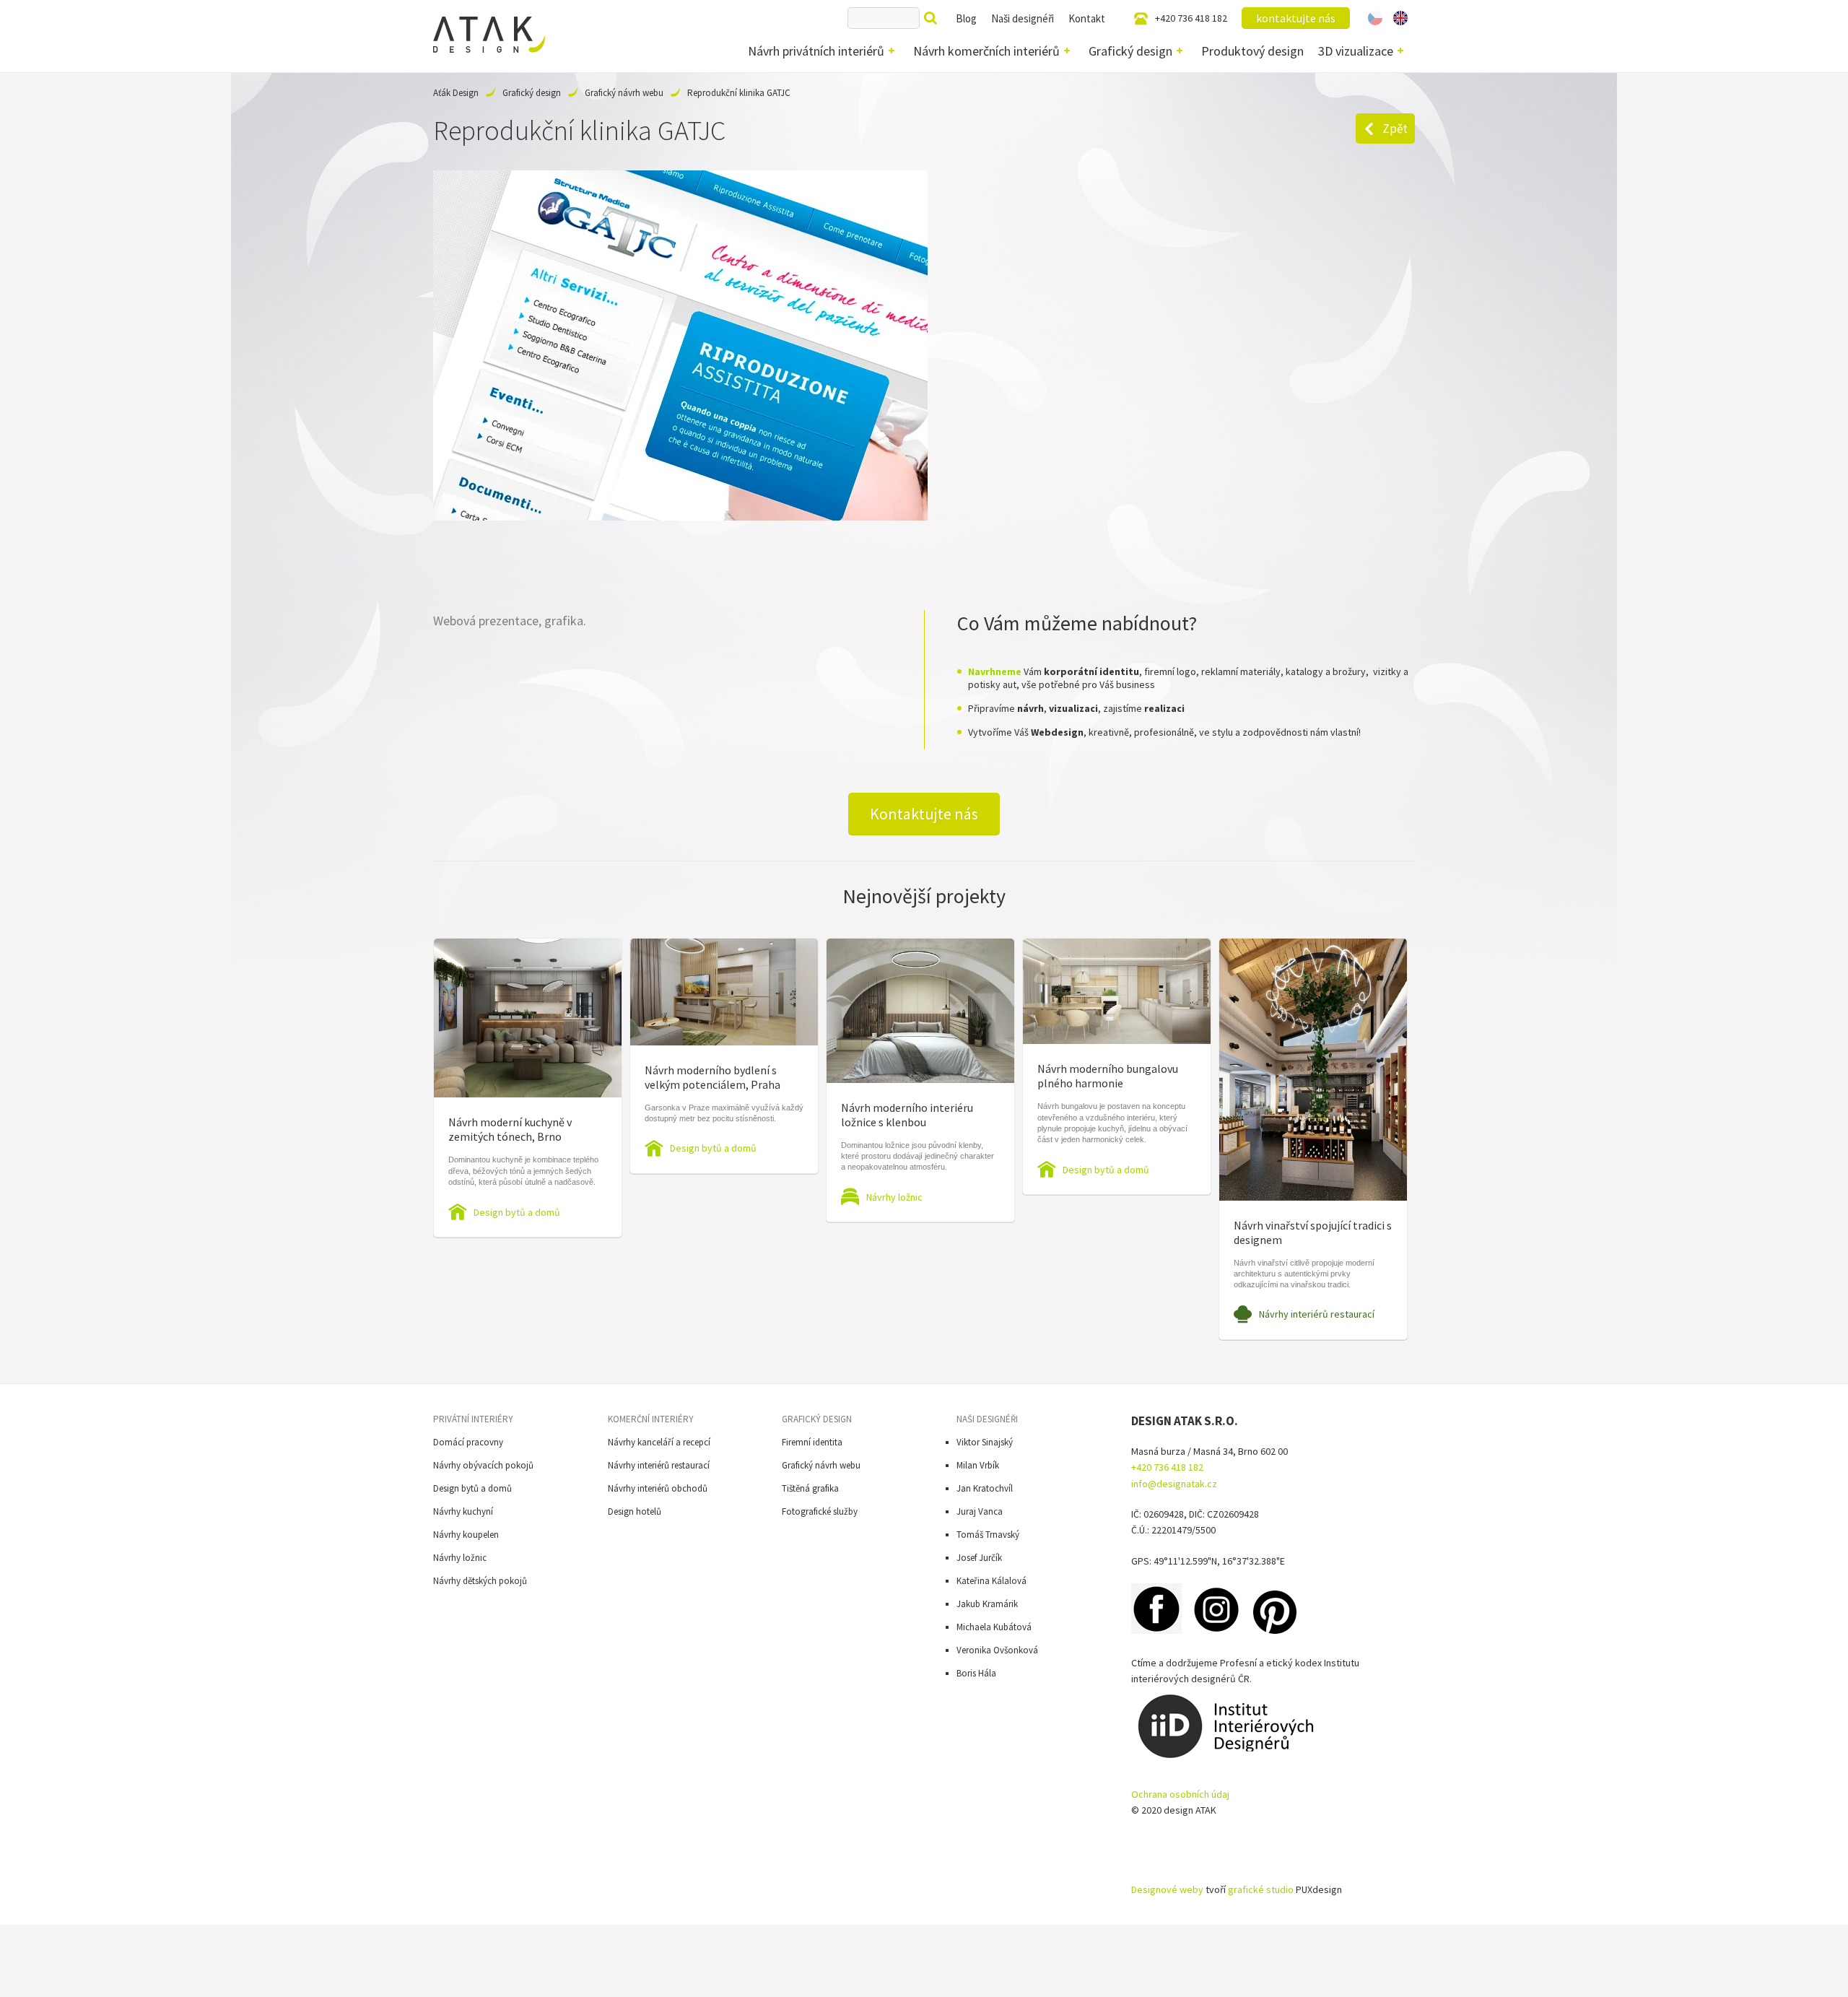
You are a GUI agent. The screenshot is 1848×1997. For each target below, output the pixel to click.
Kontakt (1087, 18)
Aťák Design (456, 93)
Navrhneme (995, 671)
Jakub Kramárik (987, 1604)
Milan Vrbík (978, 1465)
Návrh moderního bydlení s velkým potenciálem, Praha (712, 1077)
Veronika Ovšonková (997, 1650)
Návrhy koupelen (466, 1535)
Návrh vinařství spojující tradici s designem (1313, 1232)
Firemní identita (812, 1442)
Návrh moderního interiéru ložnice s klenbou (907, 1115)
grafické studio (1261, 1889)
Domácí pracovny (468, 1442)
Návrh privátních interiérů (816, 51)
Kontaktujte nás (924, 814)
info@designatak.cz (1174, 1484)
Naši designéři (1023, 18)
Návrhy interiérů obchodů (658, 1488)
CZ (1375, 18)
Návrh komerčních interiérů (986, 51)
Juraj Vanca (980, 1511)
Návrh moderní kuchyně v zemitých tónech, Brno (510, 1129)
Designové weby (1167, 1889)
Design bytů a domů (517, 1212)
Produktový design (1252, 51)
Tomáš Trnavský (988, 1535)
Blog (966, 18)
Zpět (1395, 129)
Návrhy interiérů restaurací (1317, 1314)
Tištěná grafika (810, 1488)
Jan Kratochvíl (985, 1488)
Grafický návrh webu (624, 93)
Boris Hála (976, 1673)
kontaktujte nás (1296, 18)
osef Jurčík (981, 1558)
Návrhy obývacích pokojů (483, 1465)
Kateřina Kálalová (991, 1581)
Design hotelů (635, 1511)
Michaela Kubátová (994, 1627)
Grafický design (1130, 51)
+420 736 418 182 (1191, 18)
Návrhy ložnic (894, 1197)
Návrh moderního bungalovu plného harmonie (1108, 1076)
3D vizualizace (1356, 51)
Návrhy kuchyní (463, 1511)
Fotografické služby (820, 1511)
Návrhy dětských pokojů (480, 1581)
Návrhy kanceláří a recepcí (659, 1442)
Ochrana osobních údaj (1180, 1794)
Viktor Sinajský (985, 1442)
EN (1400, 18)
